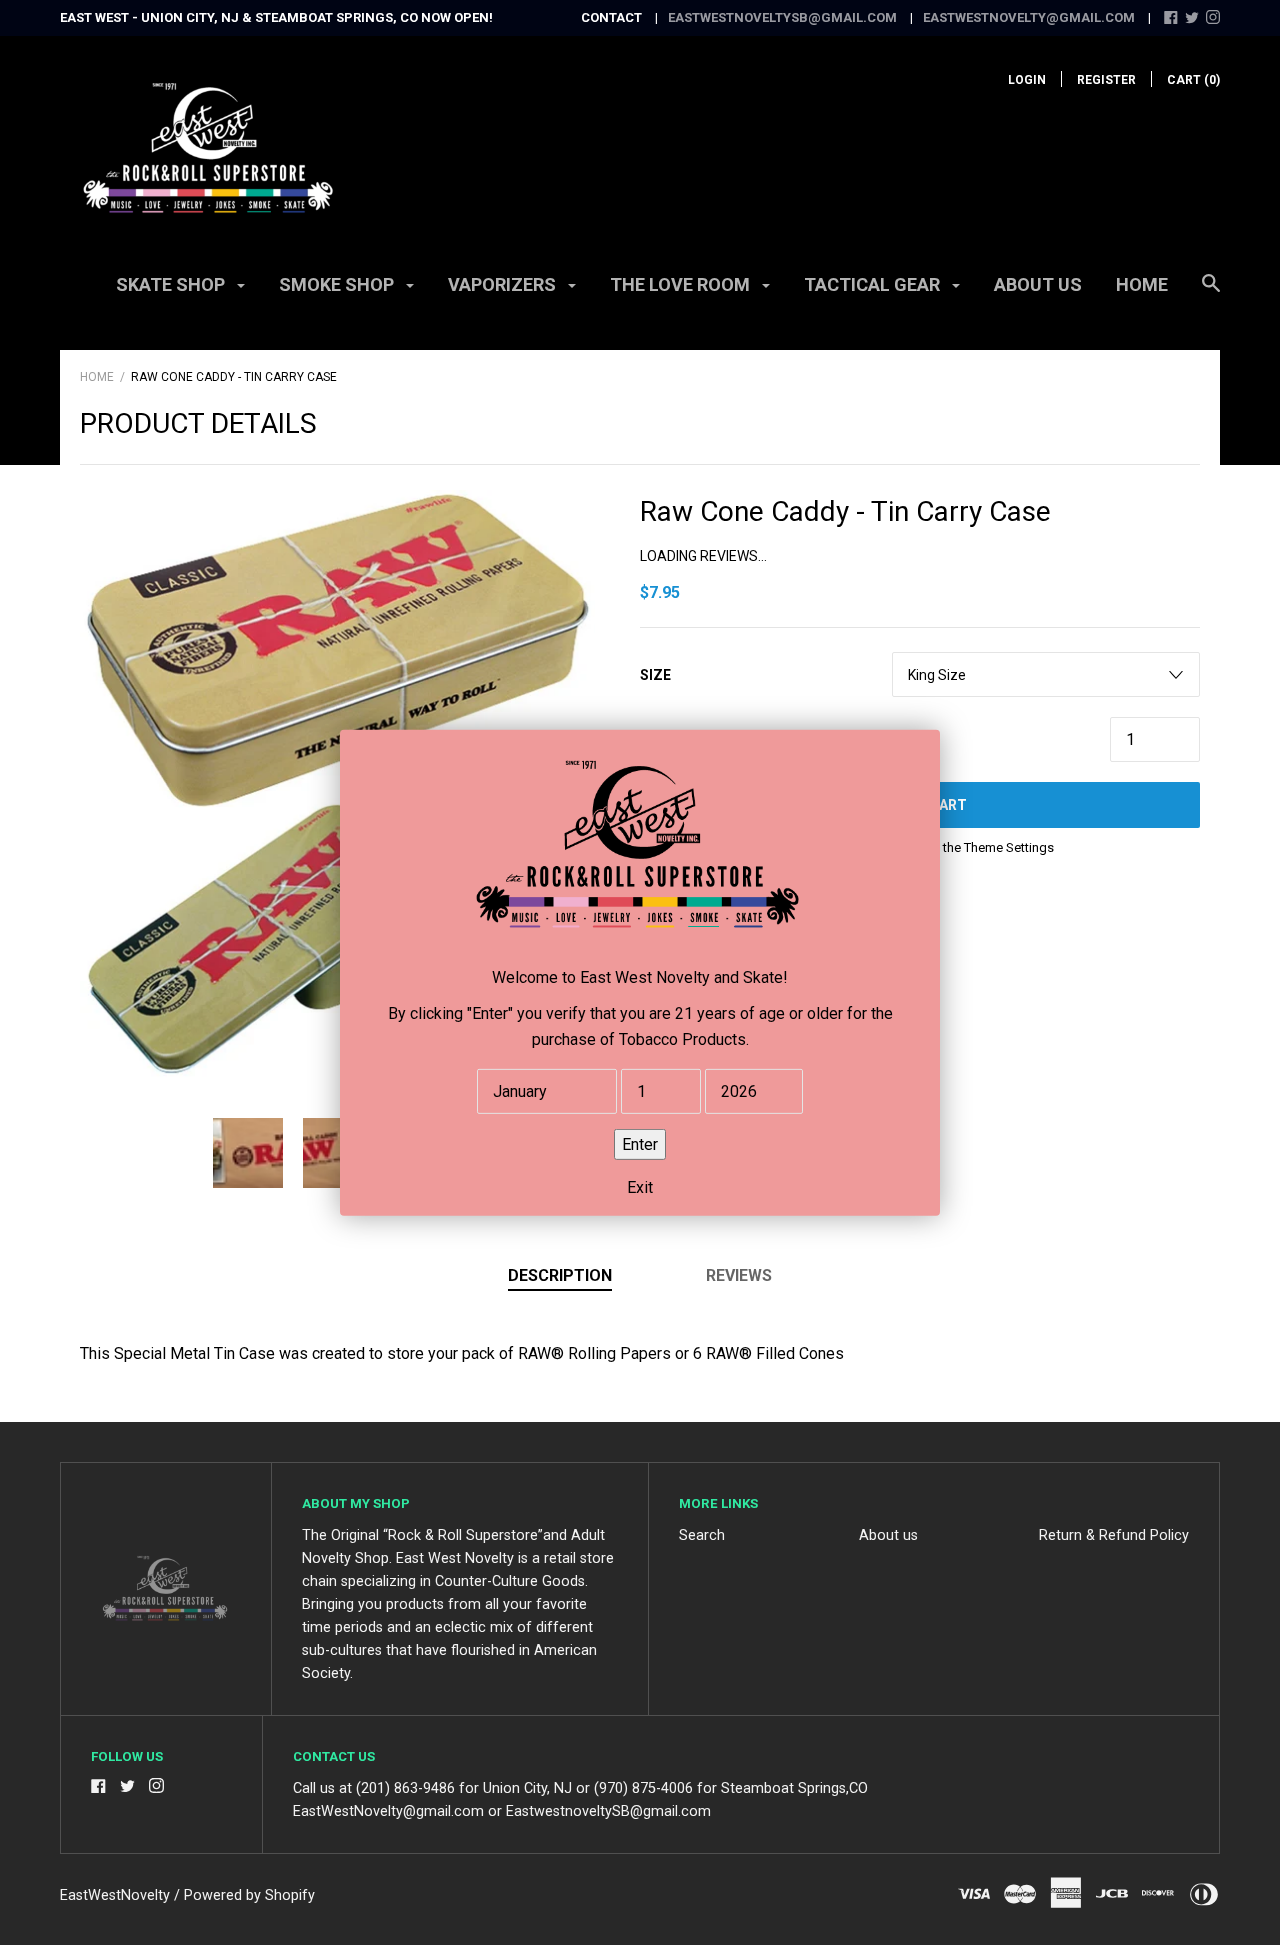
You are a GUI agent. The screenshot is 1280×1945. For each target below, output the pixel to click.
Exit (640, 1187)
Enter (640, 1143)
